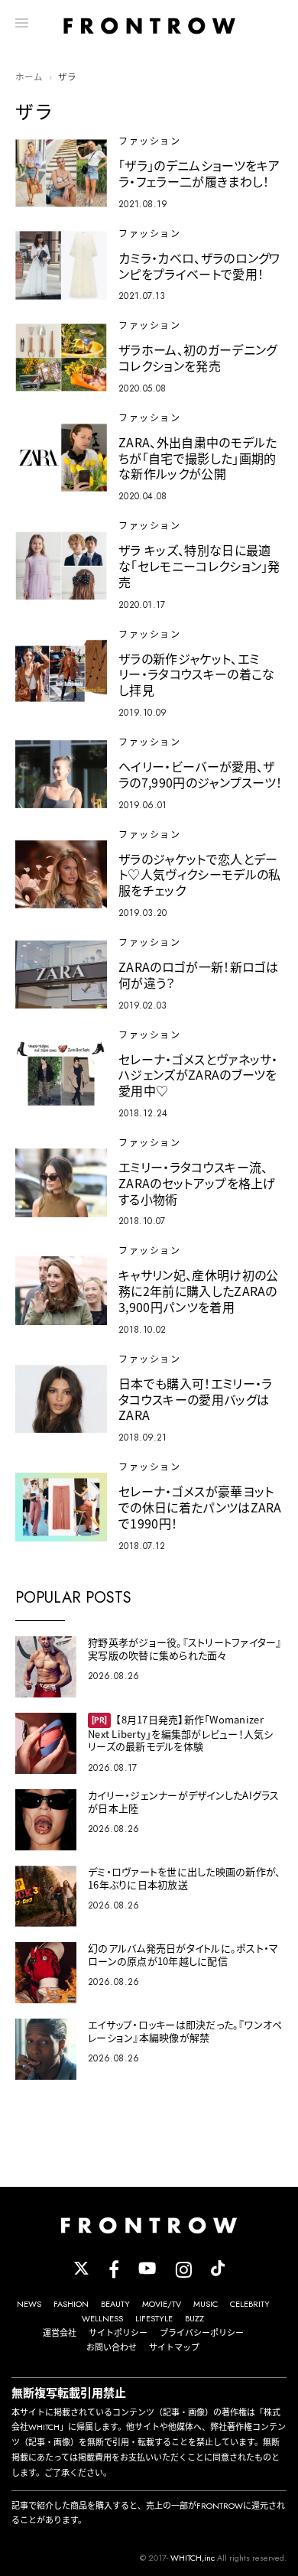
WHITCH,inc (193, 2558)
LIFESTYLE (154, 2318)
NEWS (29, 2304)
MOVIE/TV (162, 2304)
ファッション (149, 141)
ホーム (29, 77)
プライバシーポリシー (202, 2333)
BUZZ (194, 2318)
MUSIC (206, 2304)
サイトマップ (174, 2347)
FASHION (71, 2304)
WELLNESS (102, 2318)
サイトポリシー (118, 2333)
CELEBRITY (250, 2304)
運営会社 (60, 2333)
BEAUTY (115, 2304)
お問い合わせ (112, 2347)
